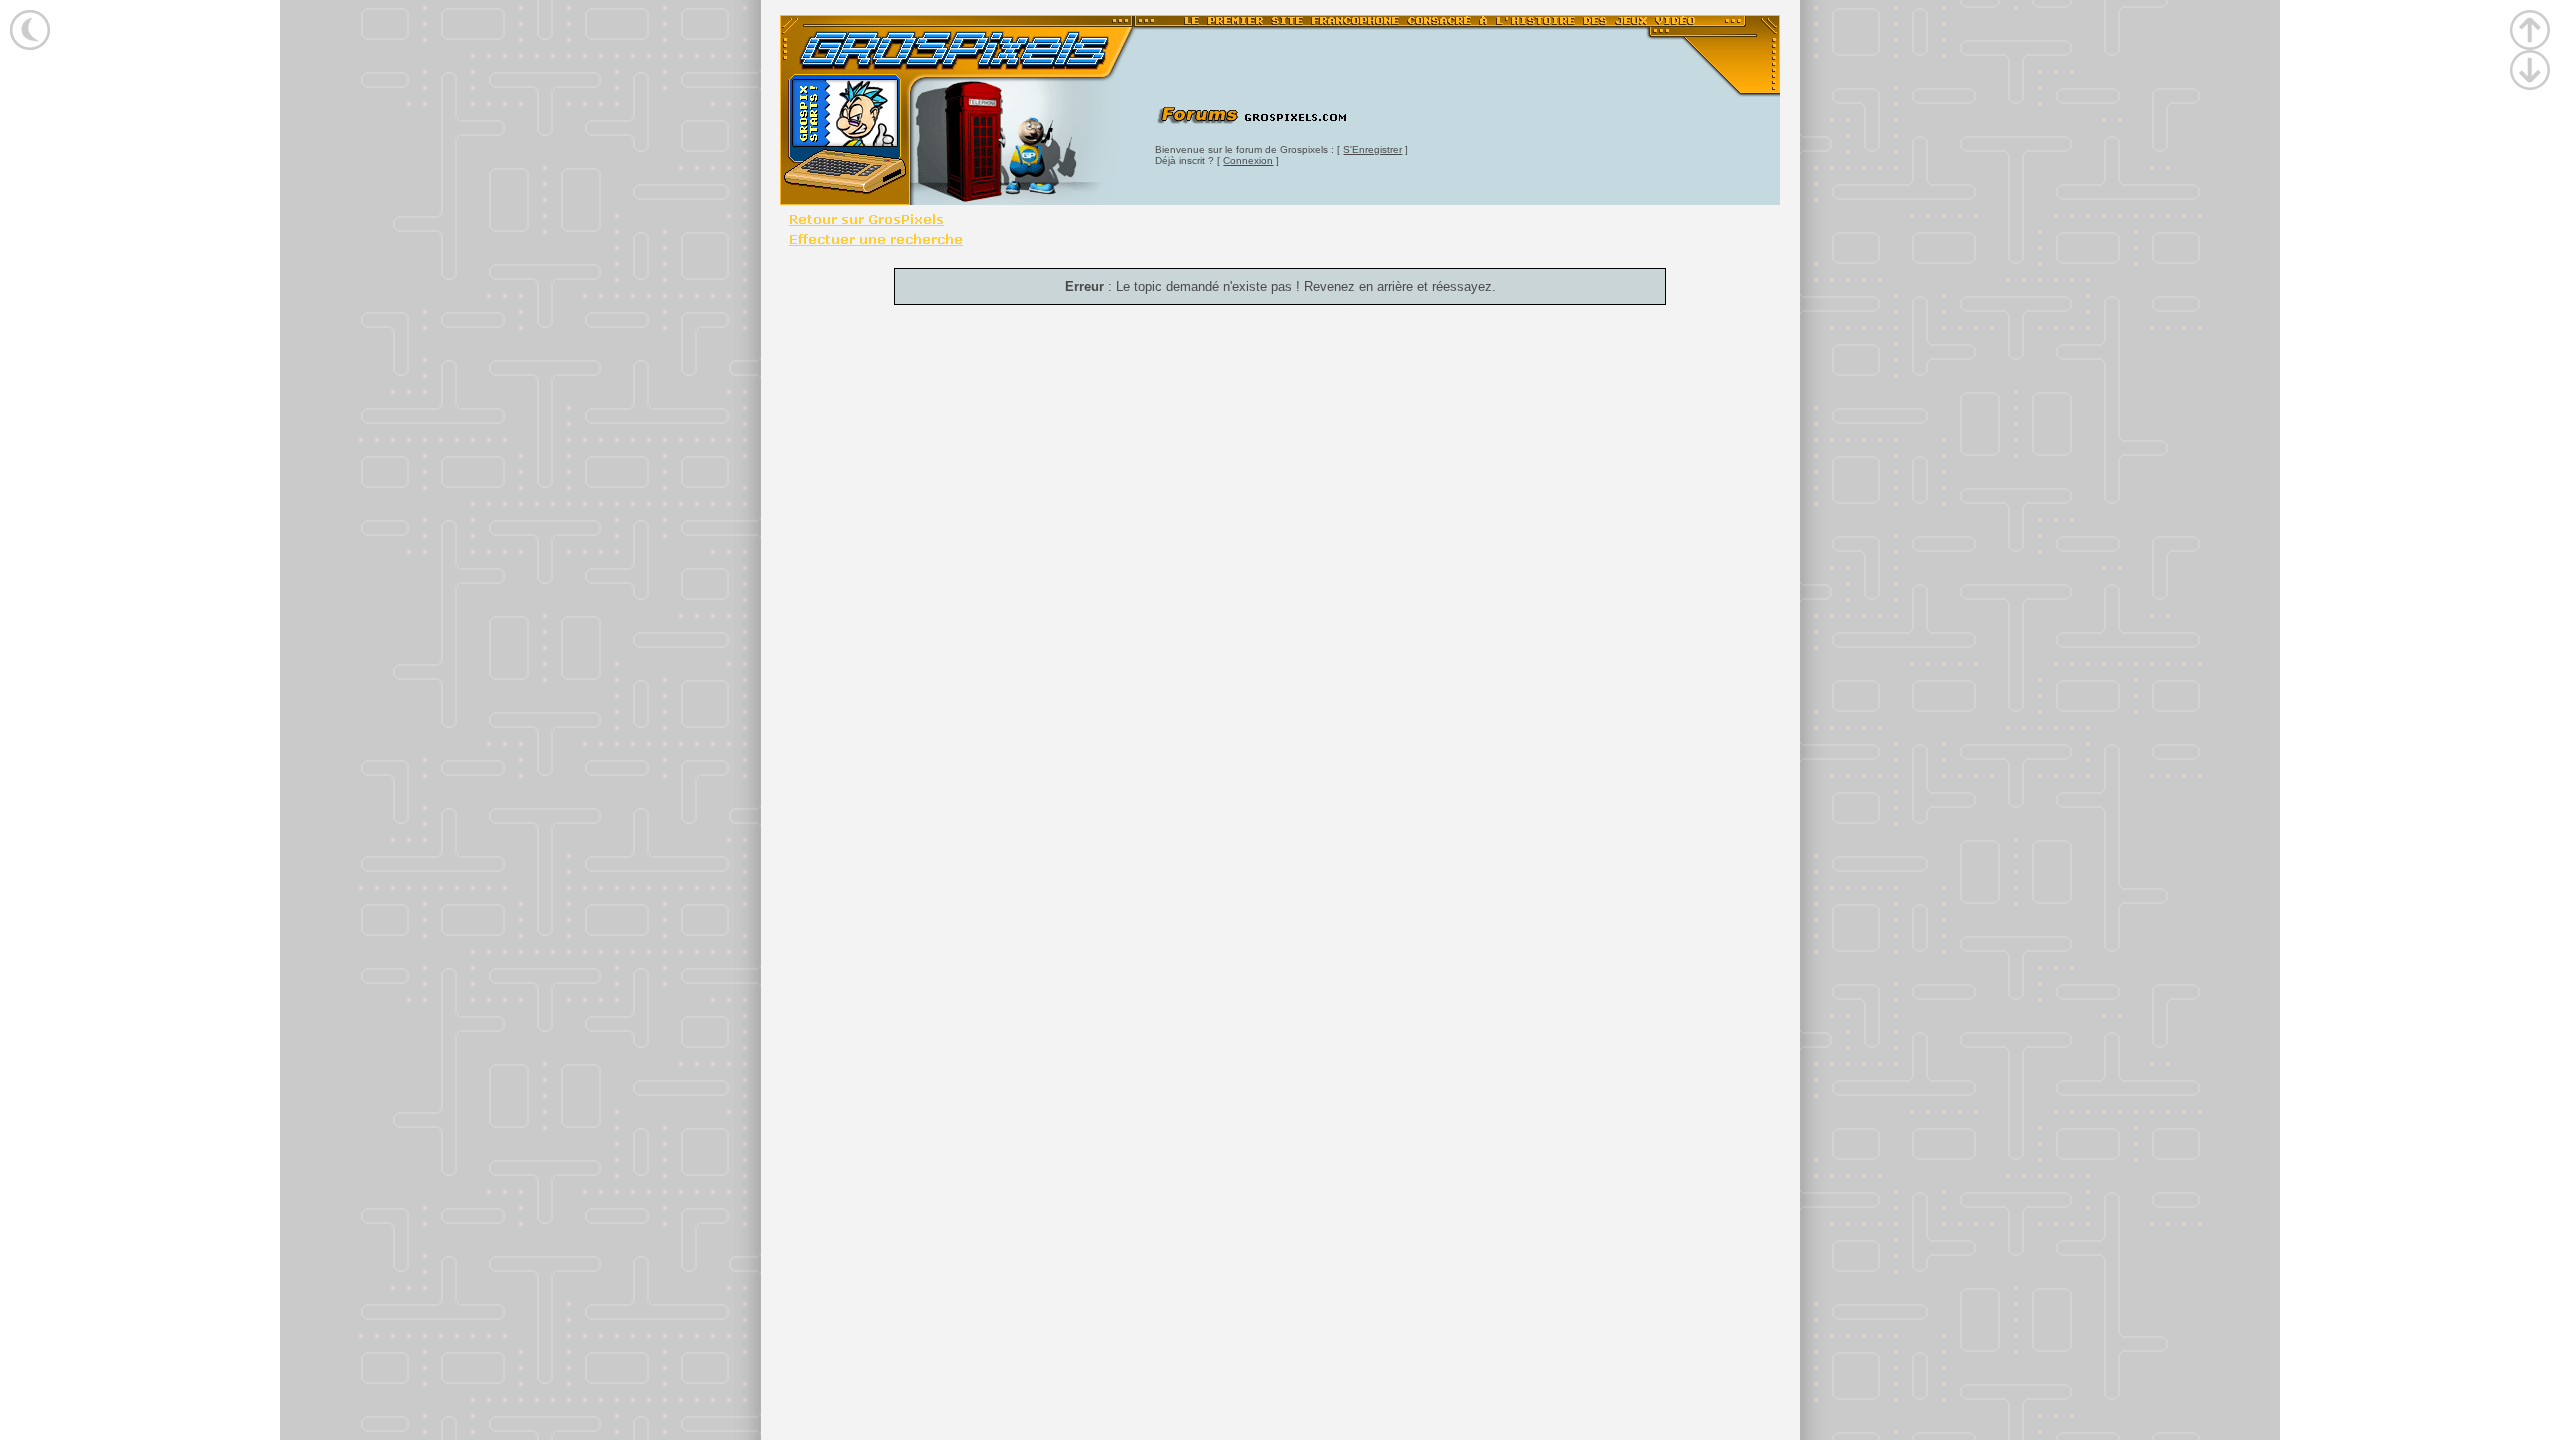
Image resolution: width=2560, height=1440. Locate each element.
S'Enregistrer (1372, 149)
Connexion (1248, 160)
